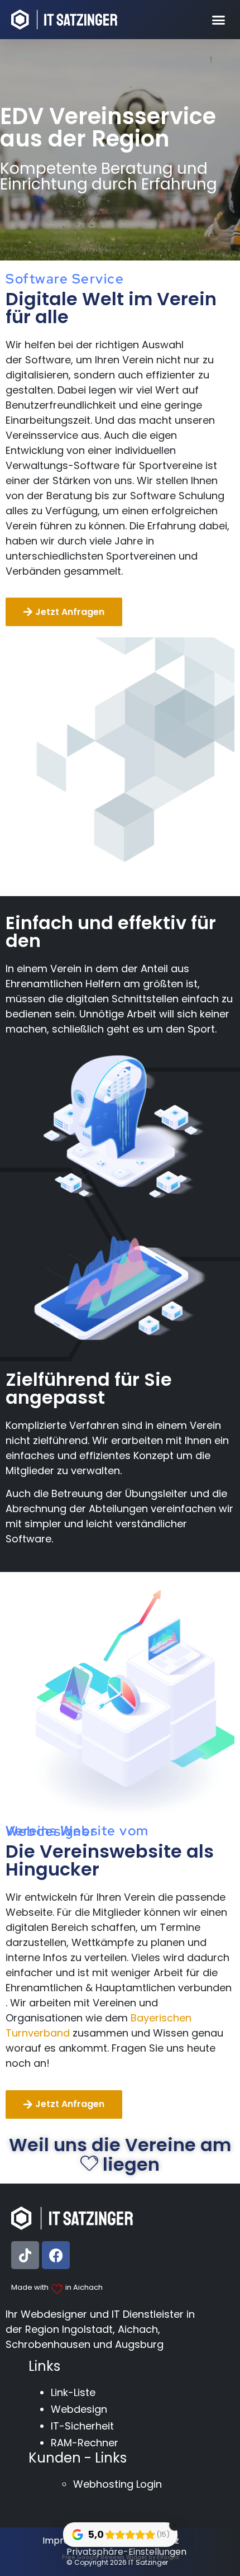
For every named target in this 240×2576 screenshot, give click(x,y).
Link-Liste (73, 2392)
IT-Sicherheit (82, 2426)
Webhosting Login (117, 2484)
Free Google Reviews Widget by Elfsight (120, 2557)
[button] (219, 20)
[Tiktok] (25, 2255)
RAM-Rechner (85, 2443)
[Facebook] (56, 2255)
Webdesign (79, 2409)
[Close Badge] (175, 2525)
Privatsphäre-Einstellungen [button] (126, 2552)
